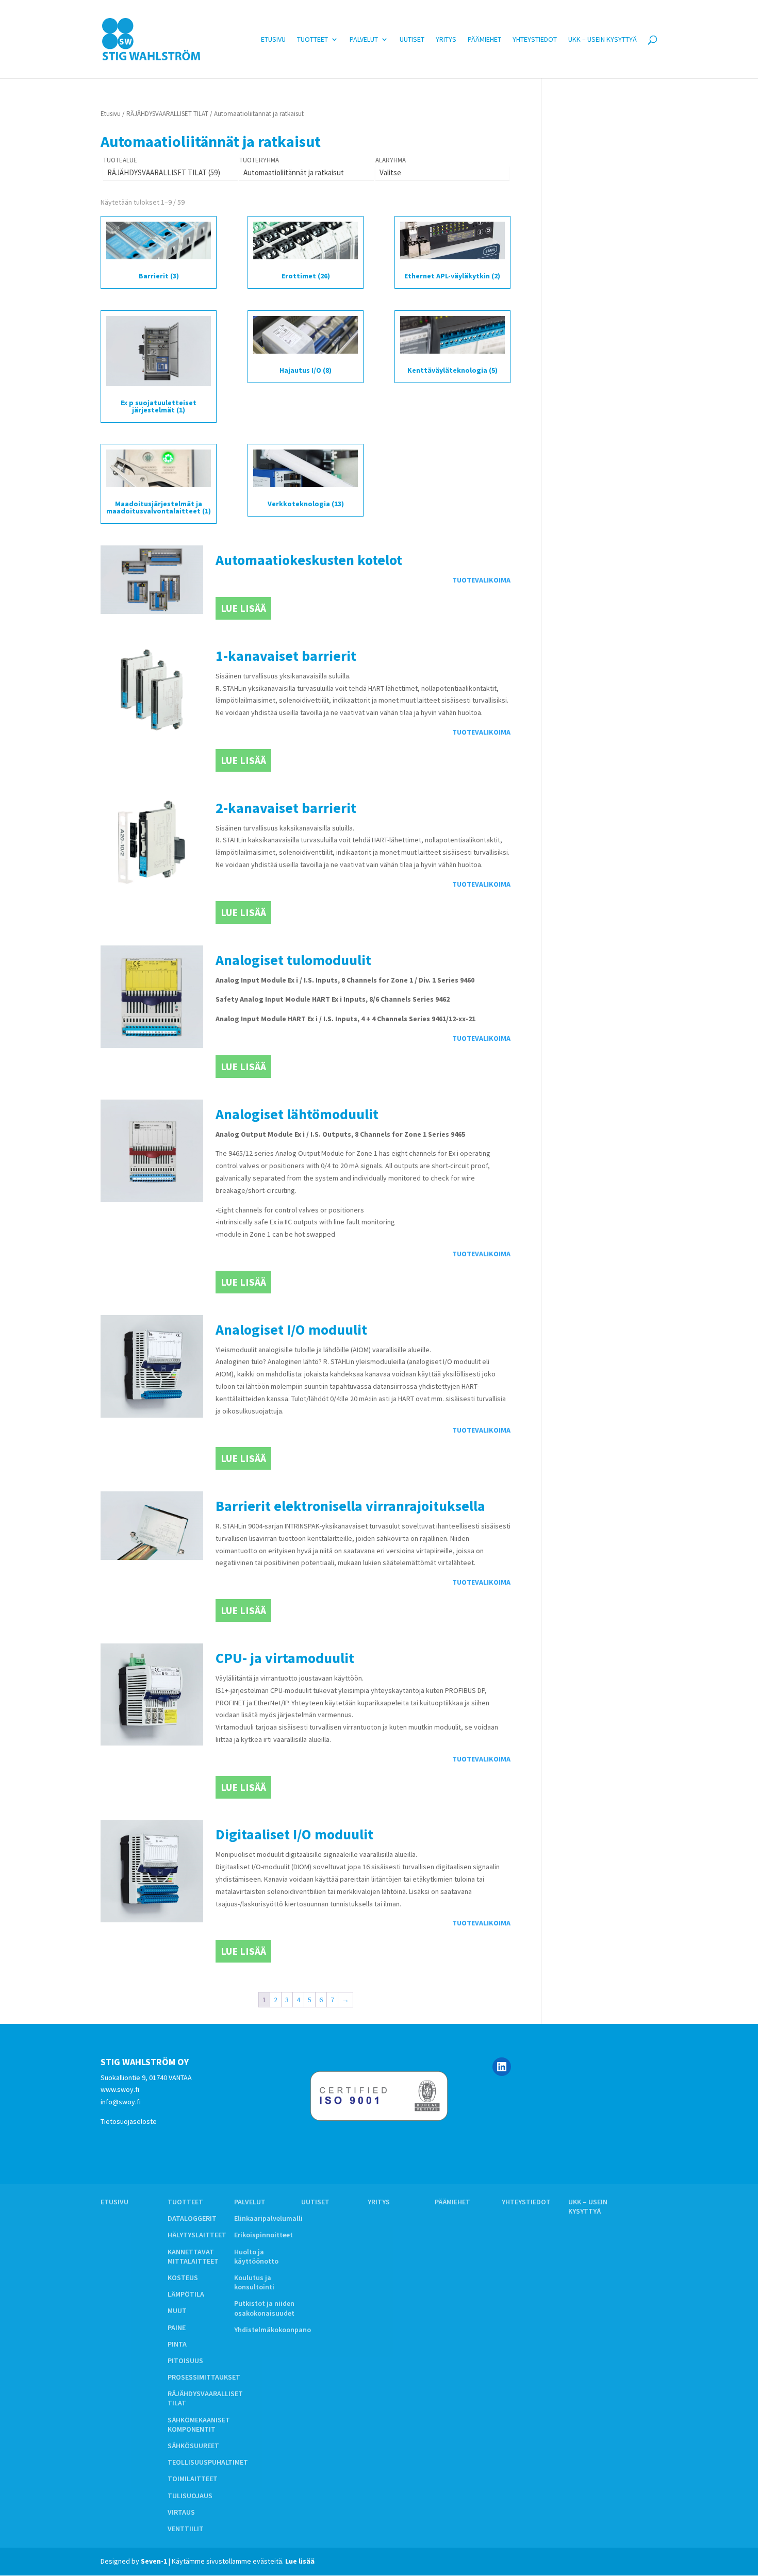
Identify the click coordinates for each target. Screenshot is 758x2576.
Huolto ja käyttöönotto (256, 2256)
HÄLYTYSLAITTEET (197, 2235)
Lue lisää (243, 608)
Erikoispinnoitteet (263, 2235)
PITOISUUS (185, 2361)
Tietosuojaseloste (129, 2121)
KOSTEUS (183, 2278)
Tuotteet (312, 40)
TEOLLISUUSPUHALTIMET (208, 2462)
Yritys (446, 40)
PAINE (177, 2328)
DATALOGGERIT (192, 2218)
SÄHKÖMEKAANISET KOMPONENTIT (199, 2424)
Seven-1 (154, 2561)
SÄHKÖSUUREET (193, 2446)
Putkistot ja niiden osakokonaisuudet (264, 2308)
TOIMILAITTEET (193, 2479)
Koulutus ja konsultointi (254, 2282)
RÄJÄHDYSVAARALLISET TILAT (167, 114)
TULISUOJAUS (190, 2496)
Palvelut (364, 40)
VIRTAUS (181, 2512)
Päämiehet (484, 40)
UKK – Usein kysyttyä (603, 40)
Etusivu (273, 40)
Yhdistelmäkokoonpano (273, 2330)
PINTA (177, 2344)
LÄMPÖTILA (186, 2294)
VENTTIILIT (186, 2529)
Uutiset (412, 40)
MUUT (177, 2311)
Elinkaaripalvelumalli (268, 2218)
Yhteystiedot (535, 40)
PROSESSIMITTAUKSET (204, 2377)
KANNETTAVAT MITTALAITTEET (193, 2256)
